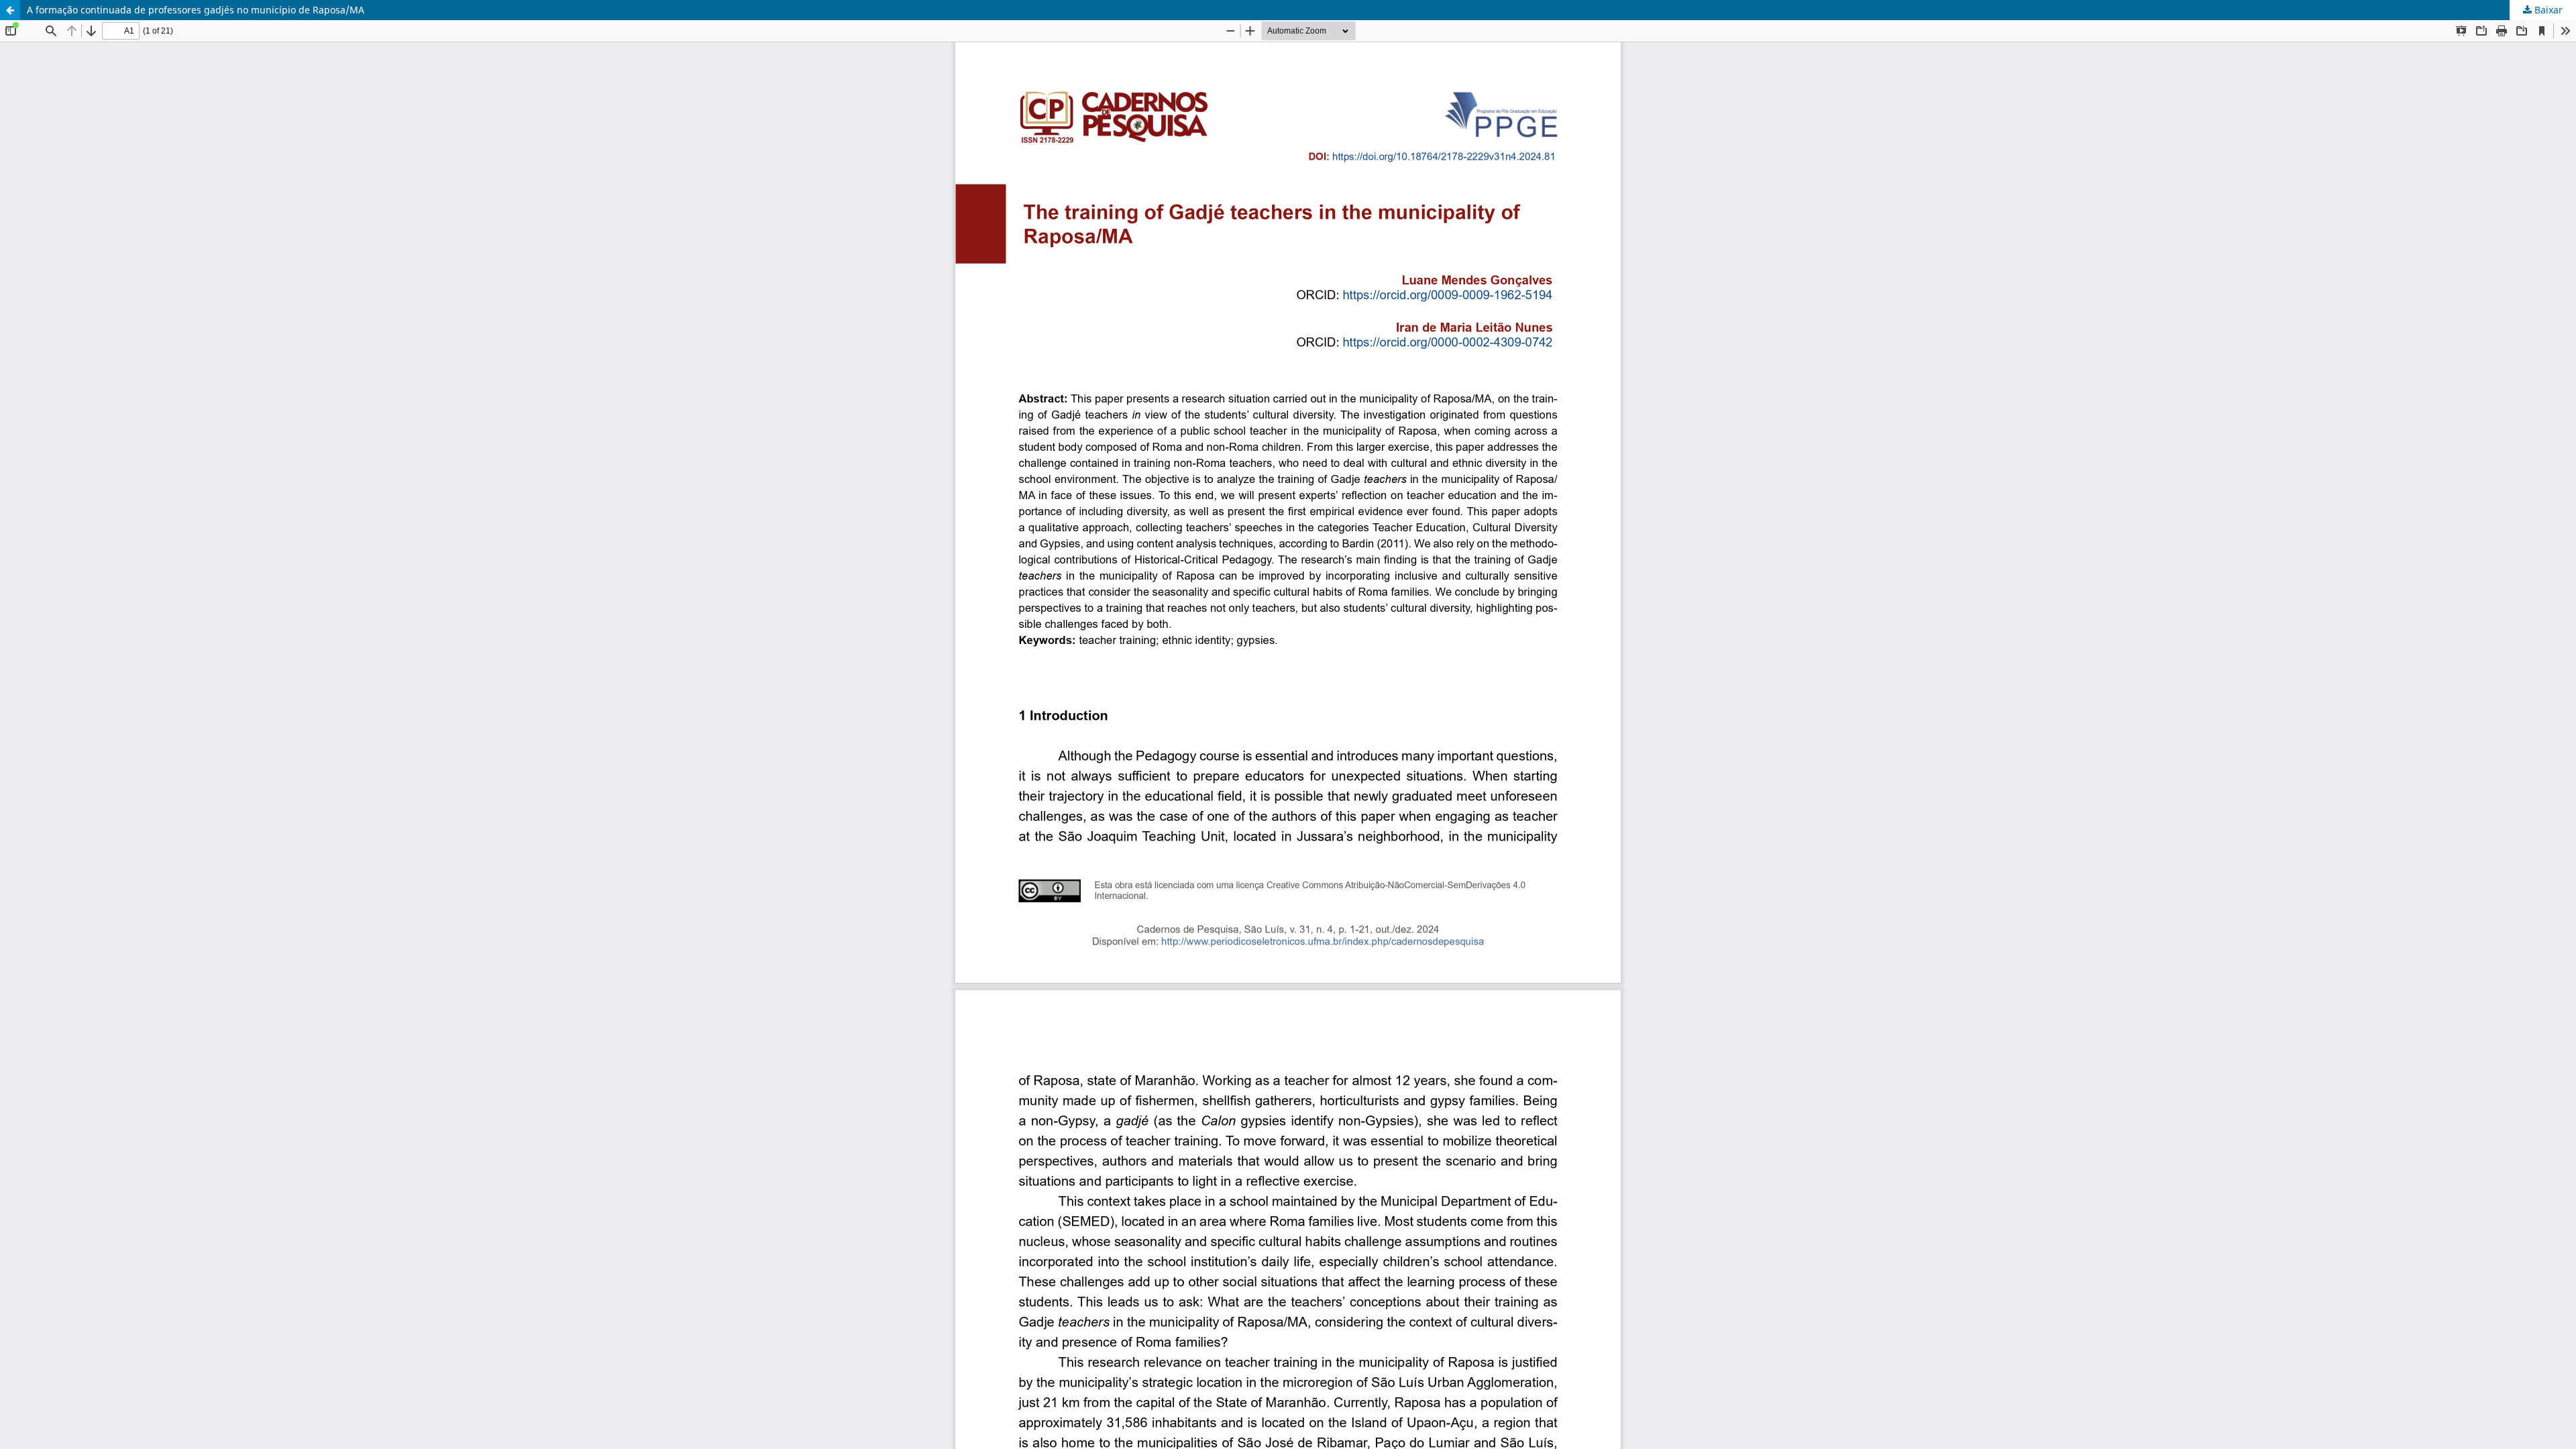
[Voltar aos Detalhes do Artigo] (10, 10)
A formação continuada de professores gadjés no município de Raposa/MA (196, 10)
